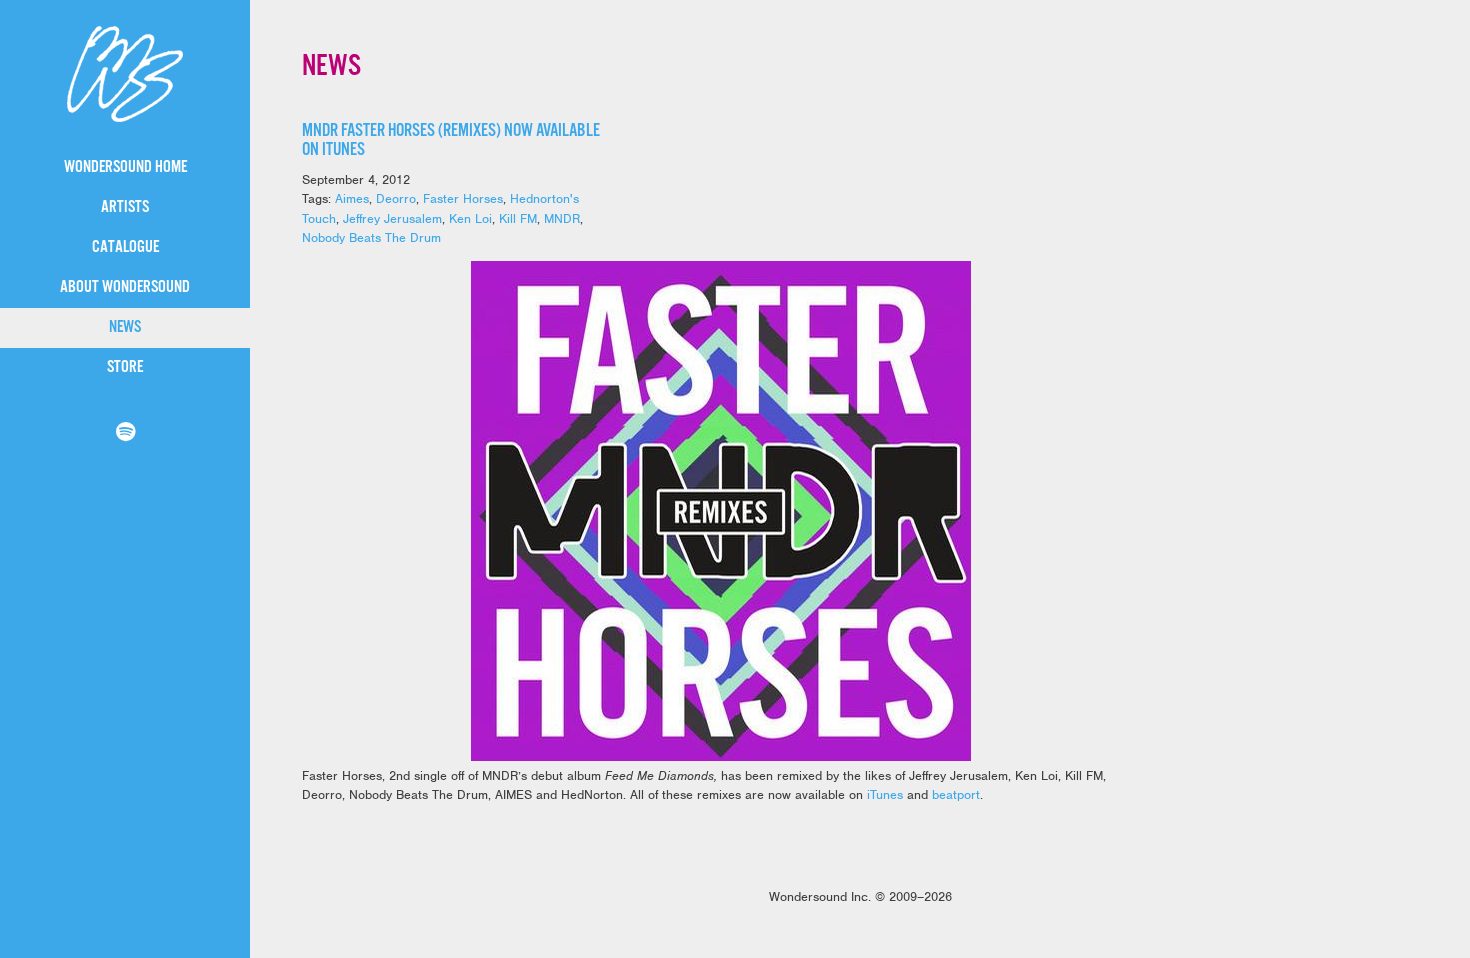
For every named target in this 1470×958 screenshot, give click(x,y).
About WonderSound (125, 287)
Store (125, 367)
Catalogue (125, 247)
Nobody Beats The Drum (371, 237)
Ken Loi (470, 218)
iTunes (885, 794)
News (125, 327)
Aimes (352, 198)
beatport (956, 794)
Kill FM (518, 218)
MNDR (562, 218)
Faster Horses (463, 198)
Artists (125, 207)
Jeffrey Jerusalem (392, 218)
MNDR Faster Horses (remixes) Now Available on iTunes (451, 140)
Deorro (396, 198)
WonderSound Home (125, 167)
